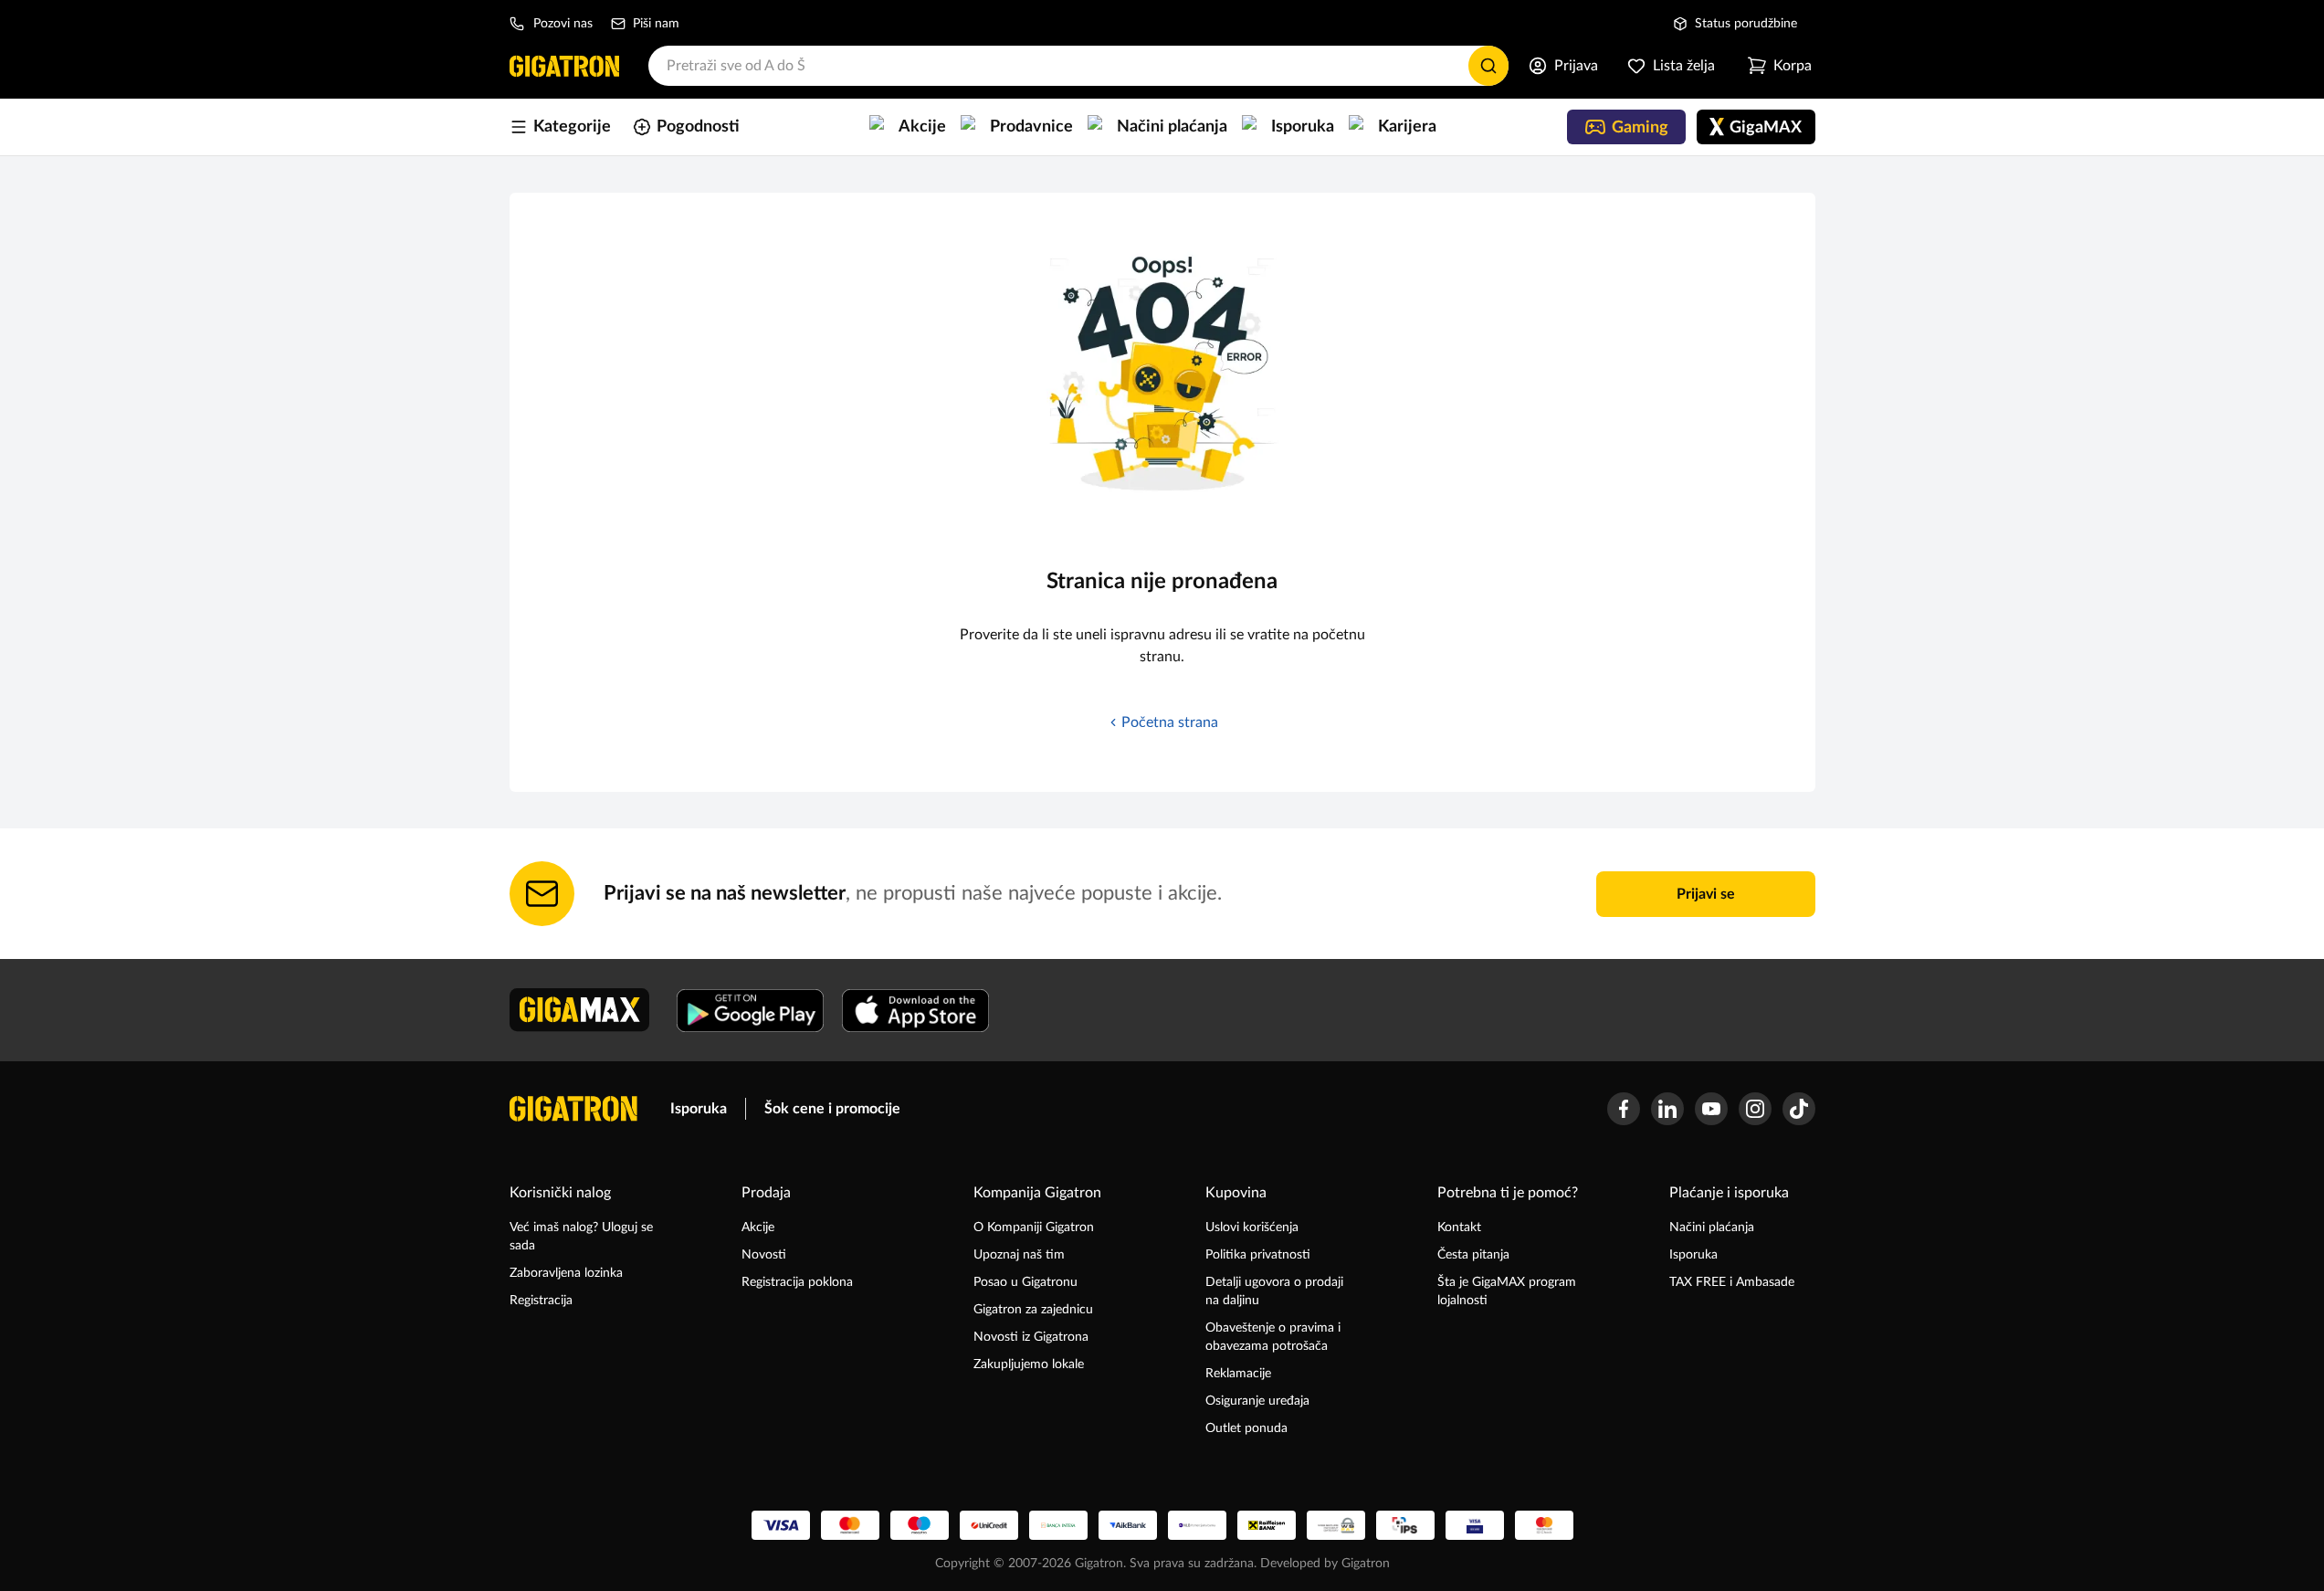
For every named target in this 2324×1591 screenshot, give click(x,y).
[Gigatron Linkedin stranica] (1667, 1109)
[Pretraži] (1488, 66)
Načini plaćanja (1712, 1227)
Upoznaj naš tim (1019, 1255)
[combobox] (1078, 66)
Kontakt (1459, 1227)
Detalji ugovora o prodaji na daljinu (1274, 1291)
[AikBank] (1128, 1525)
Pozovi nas (563, 24)
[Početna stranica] (564, 66)
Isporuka (699, 1109)
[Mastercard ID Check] (1544, 1525)
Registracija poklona (797, 1282)
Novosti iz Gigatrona (1031, 1337)
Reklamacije (1238, 1374)
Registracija (541, 1301)
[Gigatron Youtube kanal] (1711, 1109)
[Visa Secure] (1475, 1525)
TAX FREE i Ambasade (1732, 1282)
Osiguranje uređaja (1257, 1401)
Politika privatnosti (1258, 1255)
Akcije (758, 1227)
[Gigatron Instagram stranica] (1755, 1109)
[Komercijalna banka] (1197, 1525)
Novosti (764, 1255)
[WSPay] (1336, 1525)
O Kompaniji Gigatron (1034, 1227)
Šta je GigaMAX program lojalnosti (1507, 1291)
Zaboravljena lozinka (566, 1273)
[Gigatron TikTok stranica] (1799, 1109)
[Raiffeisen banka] (1267, 1525)
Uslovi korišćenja (1252, 1227)
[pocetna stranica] (573, 1109)
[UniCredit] (989, 1525)
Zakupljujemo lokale (1029, 1364)
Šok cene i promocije (832, 1109)
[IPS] (1405, 1525)
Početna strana (1170, 722)
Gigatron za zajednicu (1033, 1310)
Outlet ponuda (1246, 1428)
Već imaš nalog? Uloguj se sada (581, 1237)
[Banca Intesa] (1058, 1525)
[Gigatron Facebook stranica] (1624, 1109)
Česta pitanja (1473, 1255)
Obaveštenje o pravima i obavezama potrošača (1273, 1337)
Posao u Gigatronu (1025, 1282)
